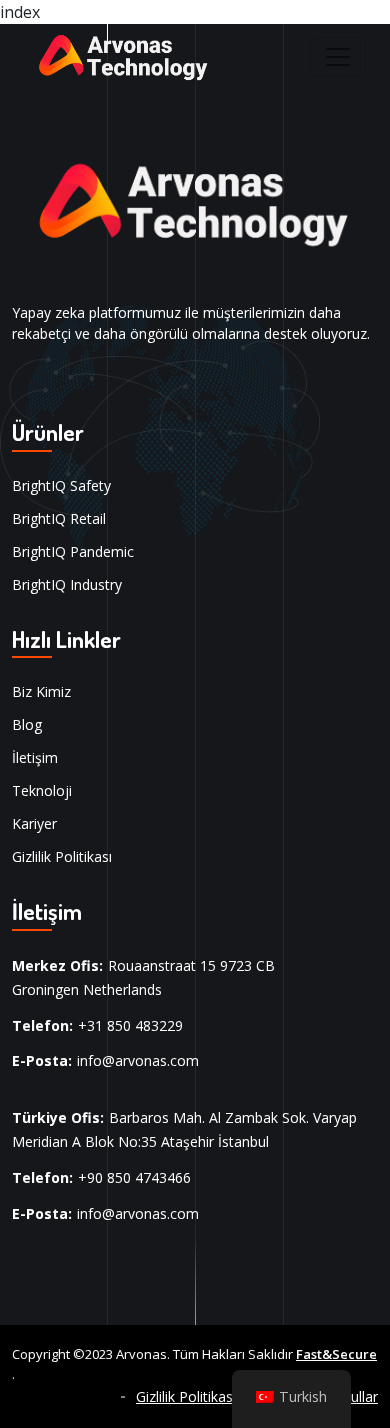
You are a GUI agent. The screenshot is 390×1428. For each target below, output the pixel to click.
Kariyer (34, 823)
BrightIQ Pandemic (73, 551)
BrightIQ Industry (67, 584)
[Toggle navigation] (338, 57)
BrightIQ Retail (59, 518)
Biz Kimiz (41, 691)
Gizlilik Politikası (62, 856)
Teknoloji (42, 790)
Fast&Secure (336, 1354)
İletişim (35, 757)
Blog (27, 724)
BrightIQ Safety (61, 485)
